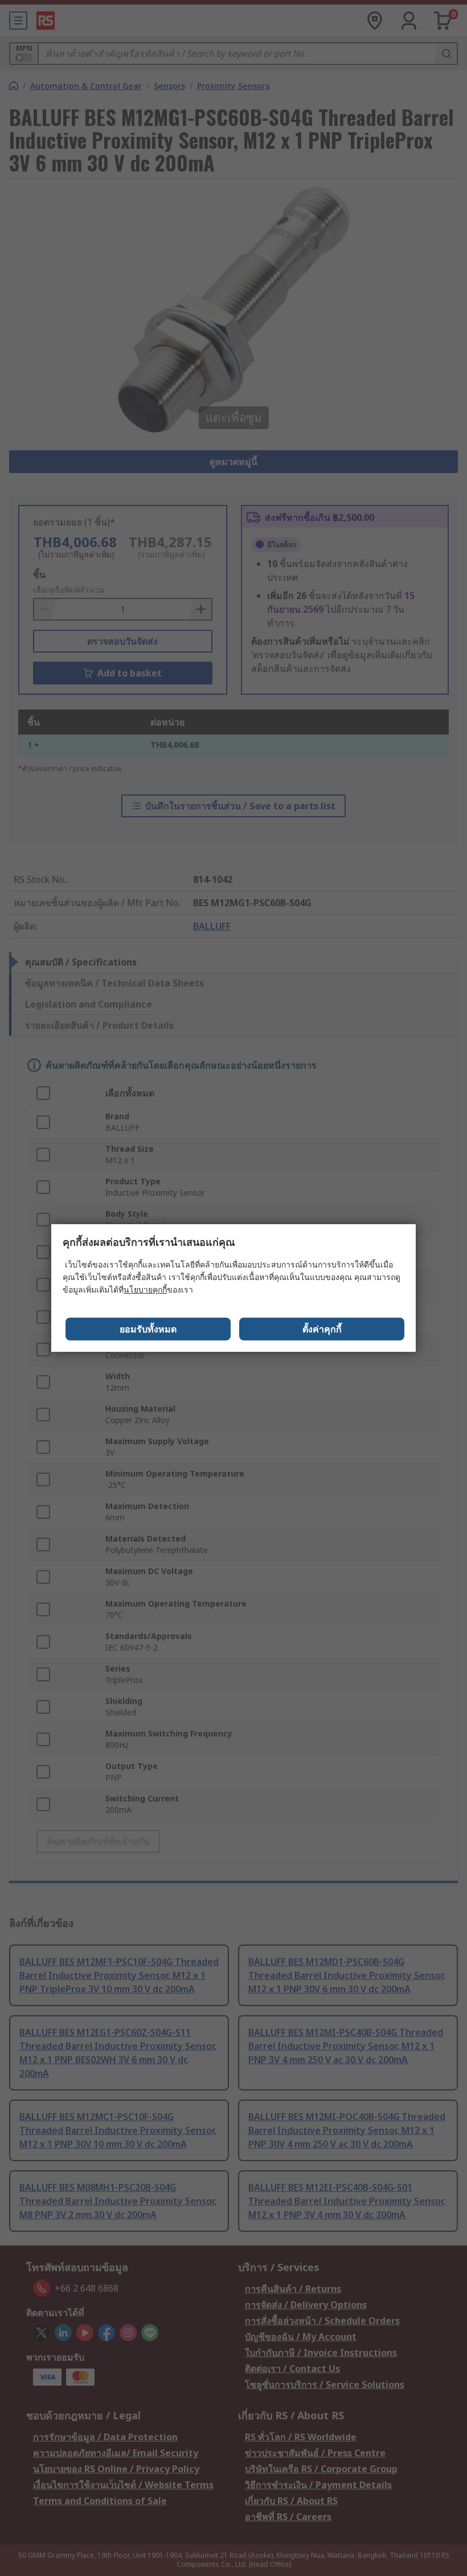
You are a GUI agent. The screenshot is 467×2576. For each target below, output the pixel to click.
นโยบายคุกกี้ (145, 1289)
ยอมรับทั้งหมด (148, 1329)
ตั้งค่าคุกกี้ (322, 1329)
